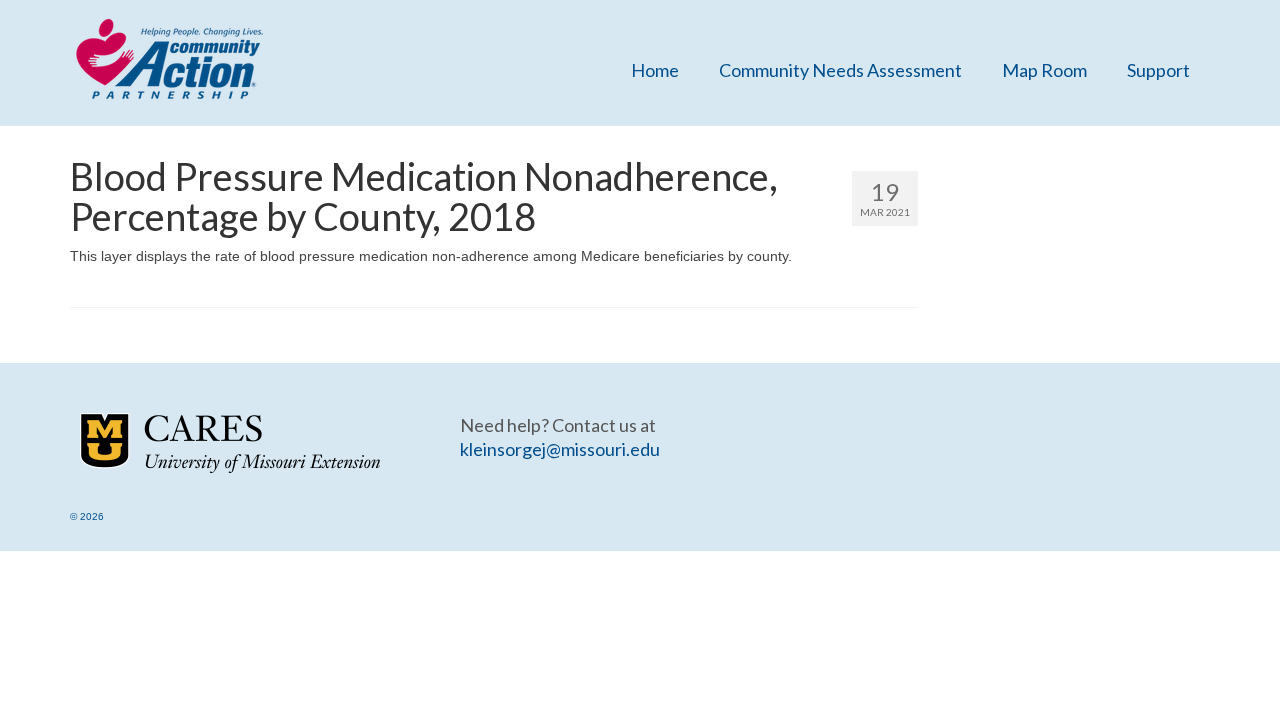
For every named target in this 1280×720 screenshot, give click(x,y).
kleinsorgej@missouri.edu (560, 449)
